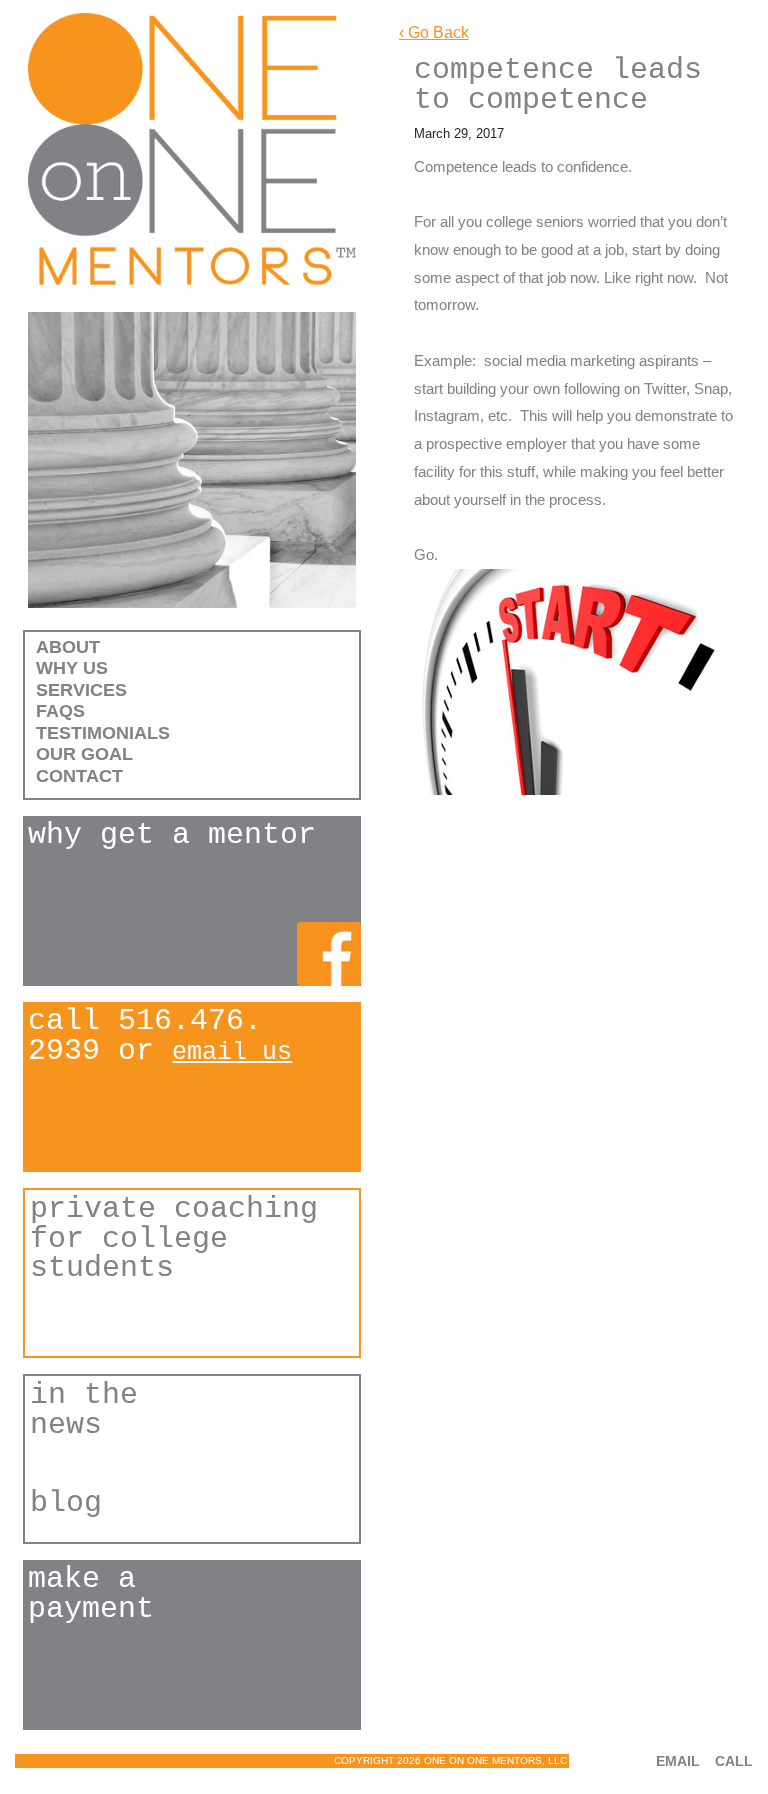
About (68, 647)
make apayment (91, 1595)
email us (232, 1052)
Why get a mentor (172, 836)
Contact (79, 776)
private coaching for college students (174, 1239)
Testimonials (103, 733)
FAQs (60, 711)
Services (81, 690)
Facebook (329, 954)
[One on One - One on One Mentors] (192, 149)
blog (66, 1504)
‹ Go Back (434, 32)
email (678, 1761)
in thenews (84, 1411)
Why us (72, 668)
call (734, 1761)
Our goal (84, 754)
